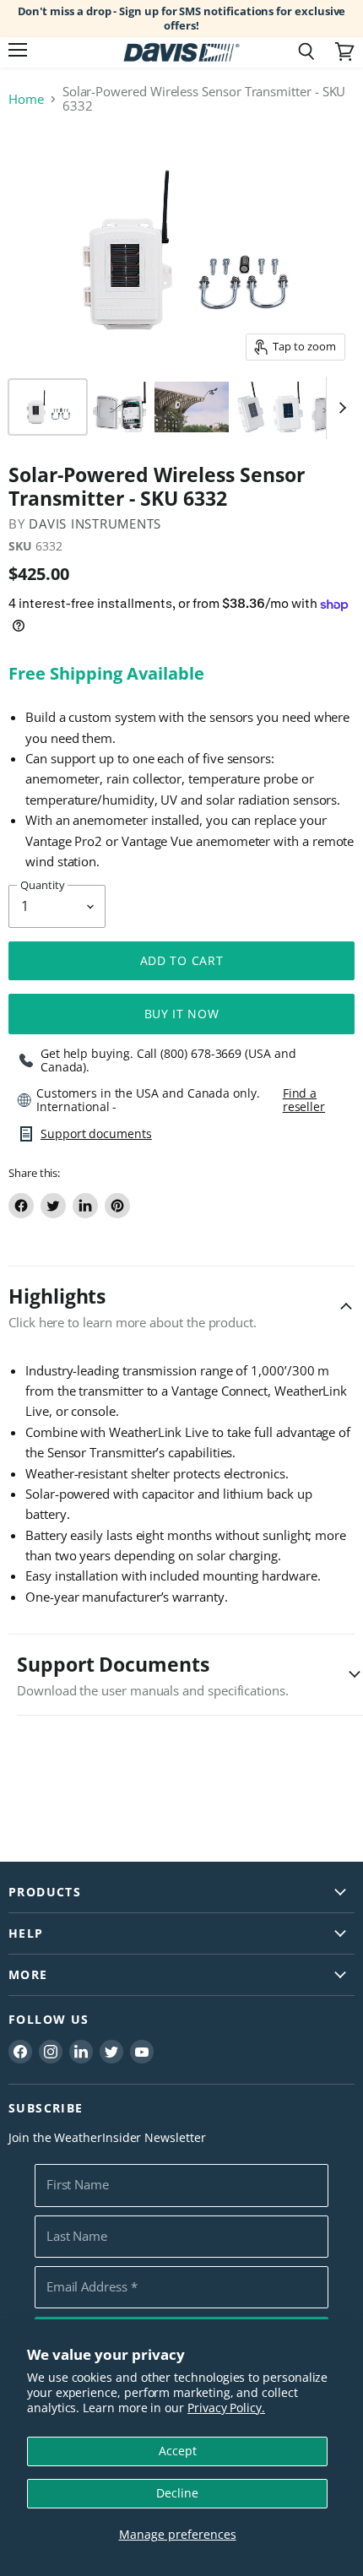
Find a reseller (304, 1100)
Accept (178, 2451)
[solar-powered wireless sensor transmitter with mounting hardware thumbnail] (48, 407)
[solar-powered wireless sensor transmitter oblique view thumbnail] (251, 407)
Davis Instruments (95, 523)
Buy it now (182, 1014)
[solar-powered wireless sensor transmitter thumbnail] (288, 407)
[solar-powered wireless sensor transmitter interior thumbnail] (119, 407)
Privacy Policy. (226, 2408)
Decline (177, 2493)
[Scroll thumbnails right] (339, 408)
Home (26, 99)
